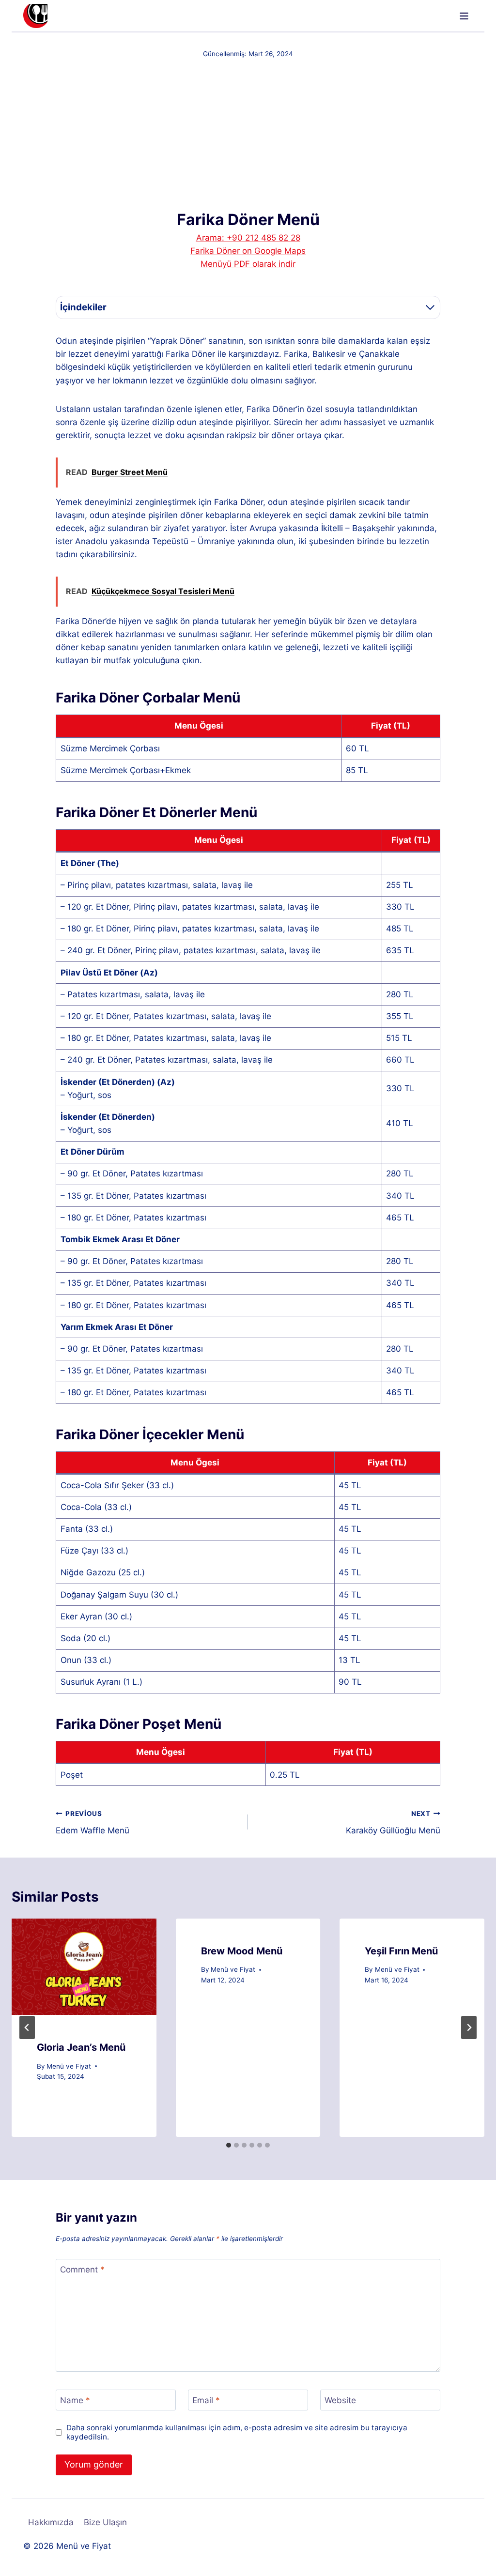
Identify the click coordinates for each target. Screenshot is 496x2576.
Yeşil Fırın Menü (401, 1951)
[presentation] (84, 1967)
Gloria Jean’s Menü (81, 2047)
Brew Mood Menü (242, 1951)
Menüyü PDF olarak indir (248, 264)
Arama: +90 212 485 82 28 (248, 238)
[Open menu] (464, 16)
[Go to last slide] (27, 2027)
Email (206, 2400)
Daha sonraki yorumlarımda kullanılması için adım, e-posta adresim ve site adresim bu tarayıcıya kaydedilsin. (237, 2432)
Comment (82, 2270)
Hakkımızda (51, 2522)
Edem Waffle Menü (93, 1822)
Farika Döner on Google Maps (248, 251)
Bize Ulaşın (105, 2522)
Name (75, 2400)
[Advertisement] (248, 134)
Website (340, 2400)
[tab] (229, 2145)
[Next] (469, 2027)
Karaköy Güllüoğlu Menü (393, 1822)
